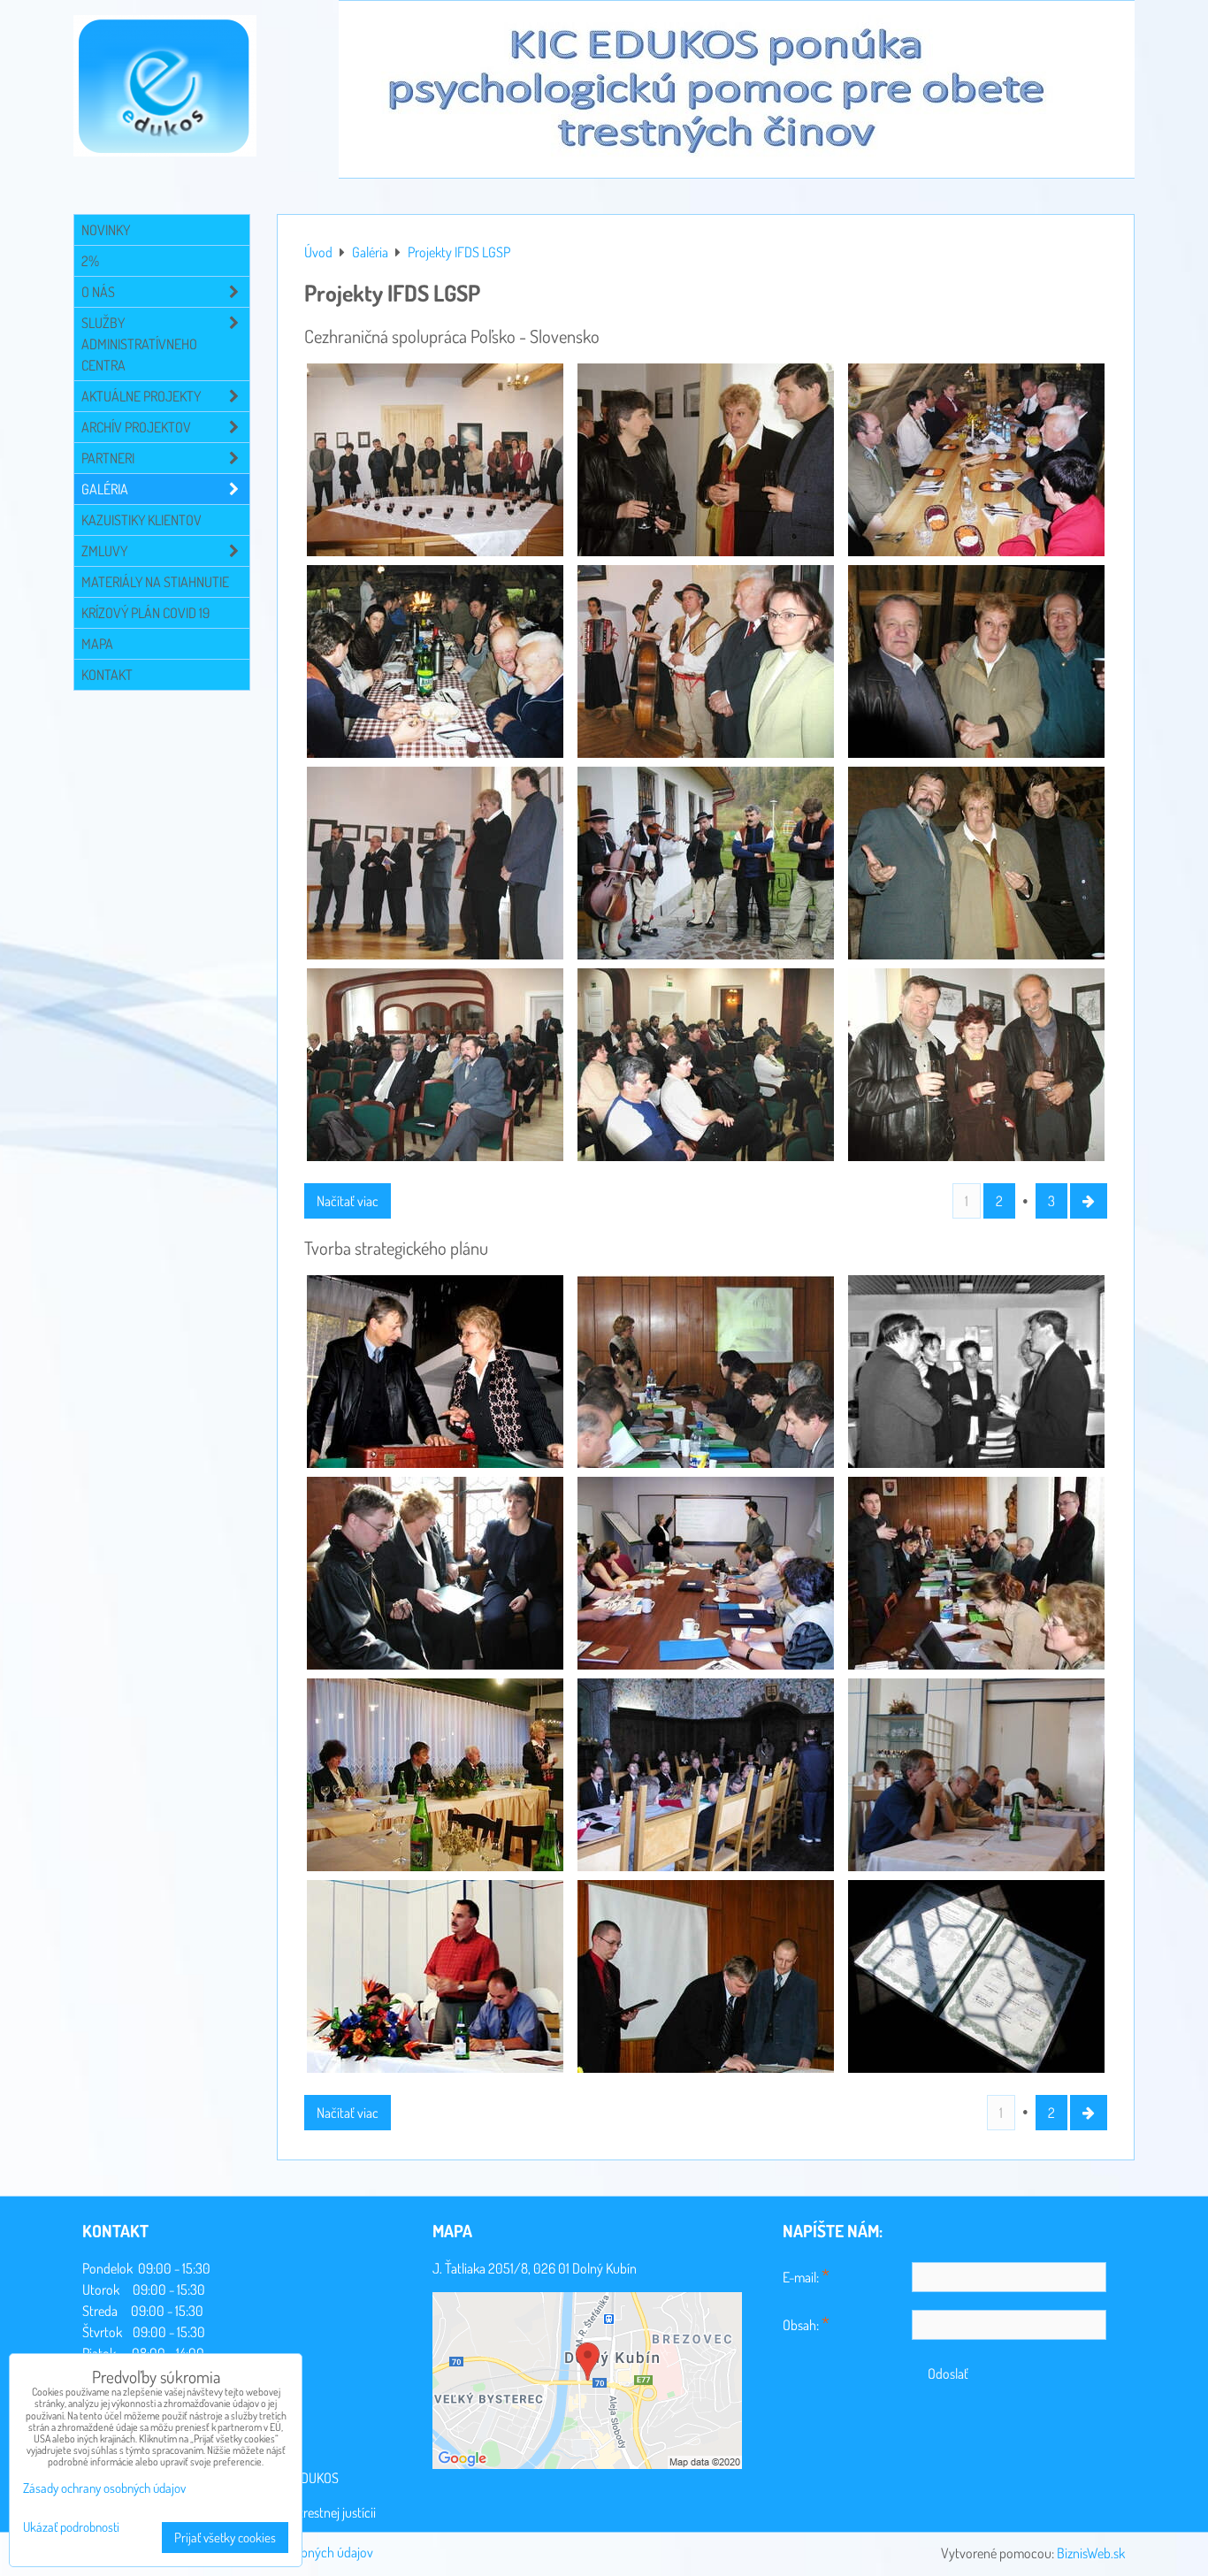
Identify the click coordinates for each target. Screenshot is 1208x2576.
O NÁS (98, 292)
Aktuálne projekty (141, 396)
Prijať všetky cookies (225, 2538)
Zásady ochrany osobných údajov (104, 2488)
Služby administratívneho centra (139, 344)
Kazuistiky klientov (141, 520)
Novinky (106, 230)
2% (90, 261)
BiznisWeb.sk (1091, 2553)
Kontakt (107, 675)
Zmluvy (104, 551)
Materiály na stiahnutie (155, 582)
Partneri (108, 458)
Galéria (105, 489)
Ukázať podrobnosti (71, 2528)
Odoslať (948, 2373)
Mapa (97, 644)
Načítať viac (348, 1201)
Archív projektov (136, 427)
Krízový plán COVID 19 (145, 613)
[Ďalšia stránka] (1089, 1201)
